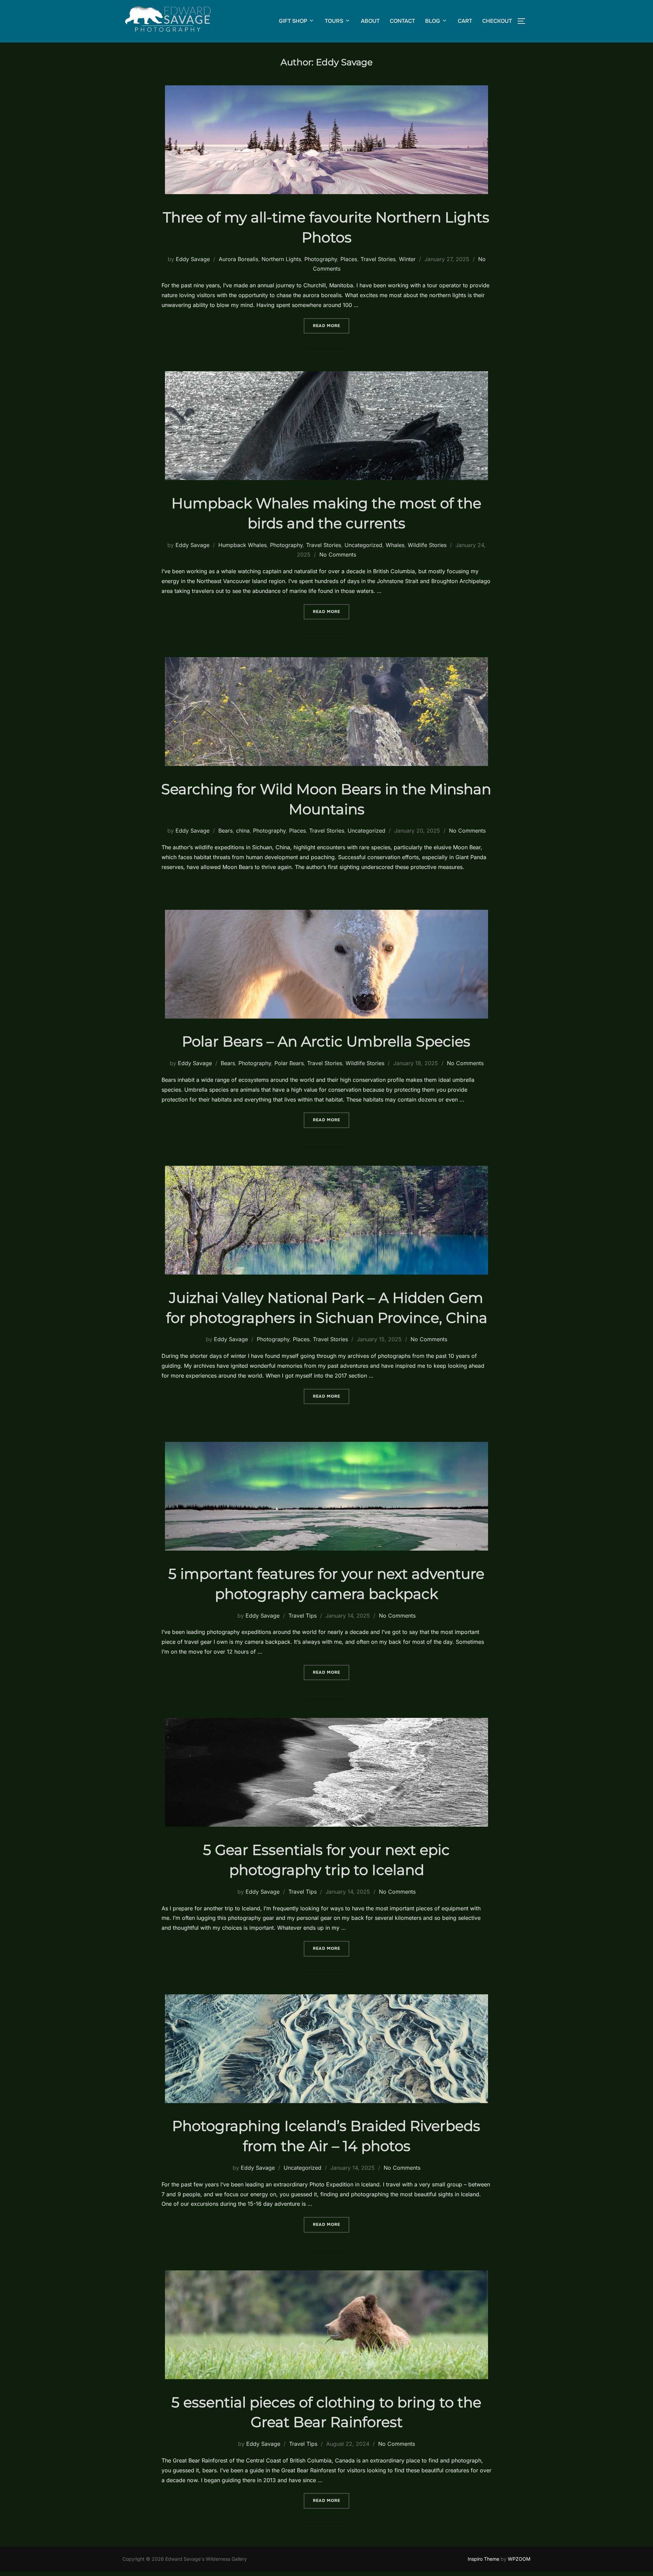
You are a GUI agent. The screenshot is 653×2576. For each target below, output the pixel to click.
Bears (225, 831)
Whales (395, 545)
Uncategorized (363, 545)
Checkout (497, 21)
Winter (407, 259)
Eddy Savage (193, 259)
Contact (402, 21)
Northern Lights (281, 259)
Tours (334, 21)
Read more (331, 326)
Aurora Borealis (238, 259)
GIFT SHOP (293, 21)
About (370, 21)
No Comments (338, 555)
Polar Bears (289, 1063)
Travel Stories (378, 259)
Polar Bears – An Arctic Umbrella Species (326, 1041)
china (243, 831)
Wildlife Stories (427, 545)
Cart (465, 21)
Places (349, 259)
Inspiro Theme (483, 2559)
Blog (433, 21)
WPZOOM (519, 2559)
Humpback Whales (242, 545)
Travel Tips (303, 1616)
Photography (321, 259)
